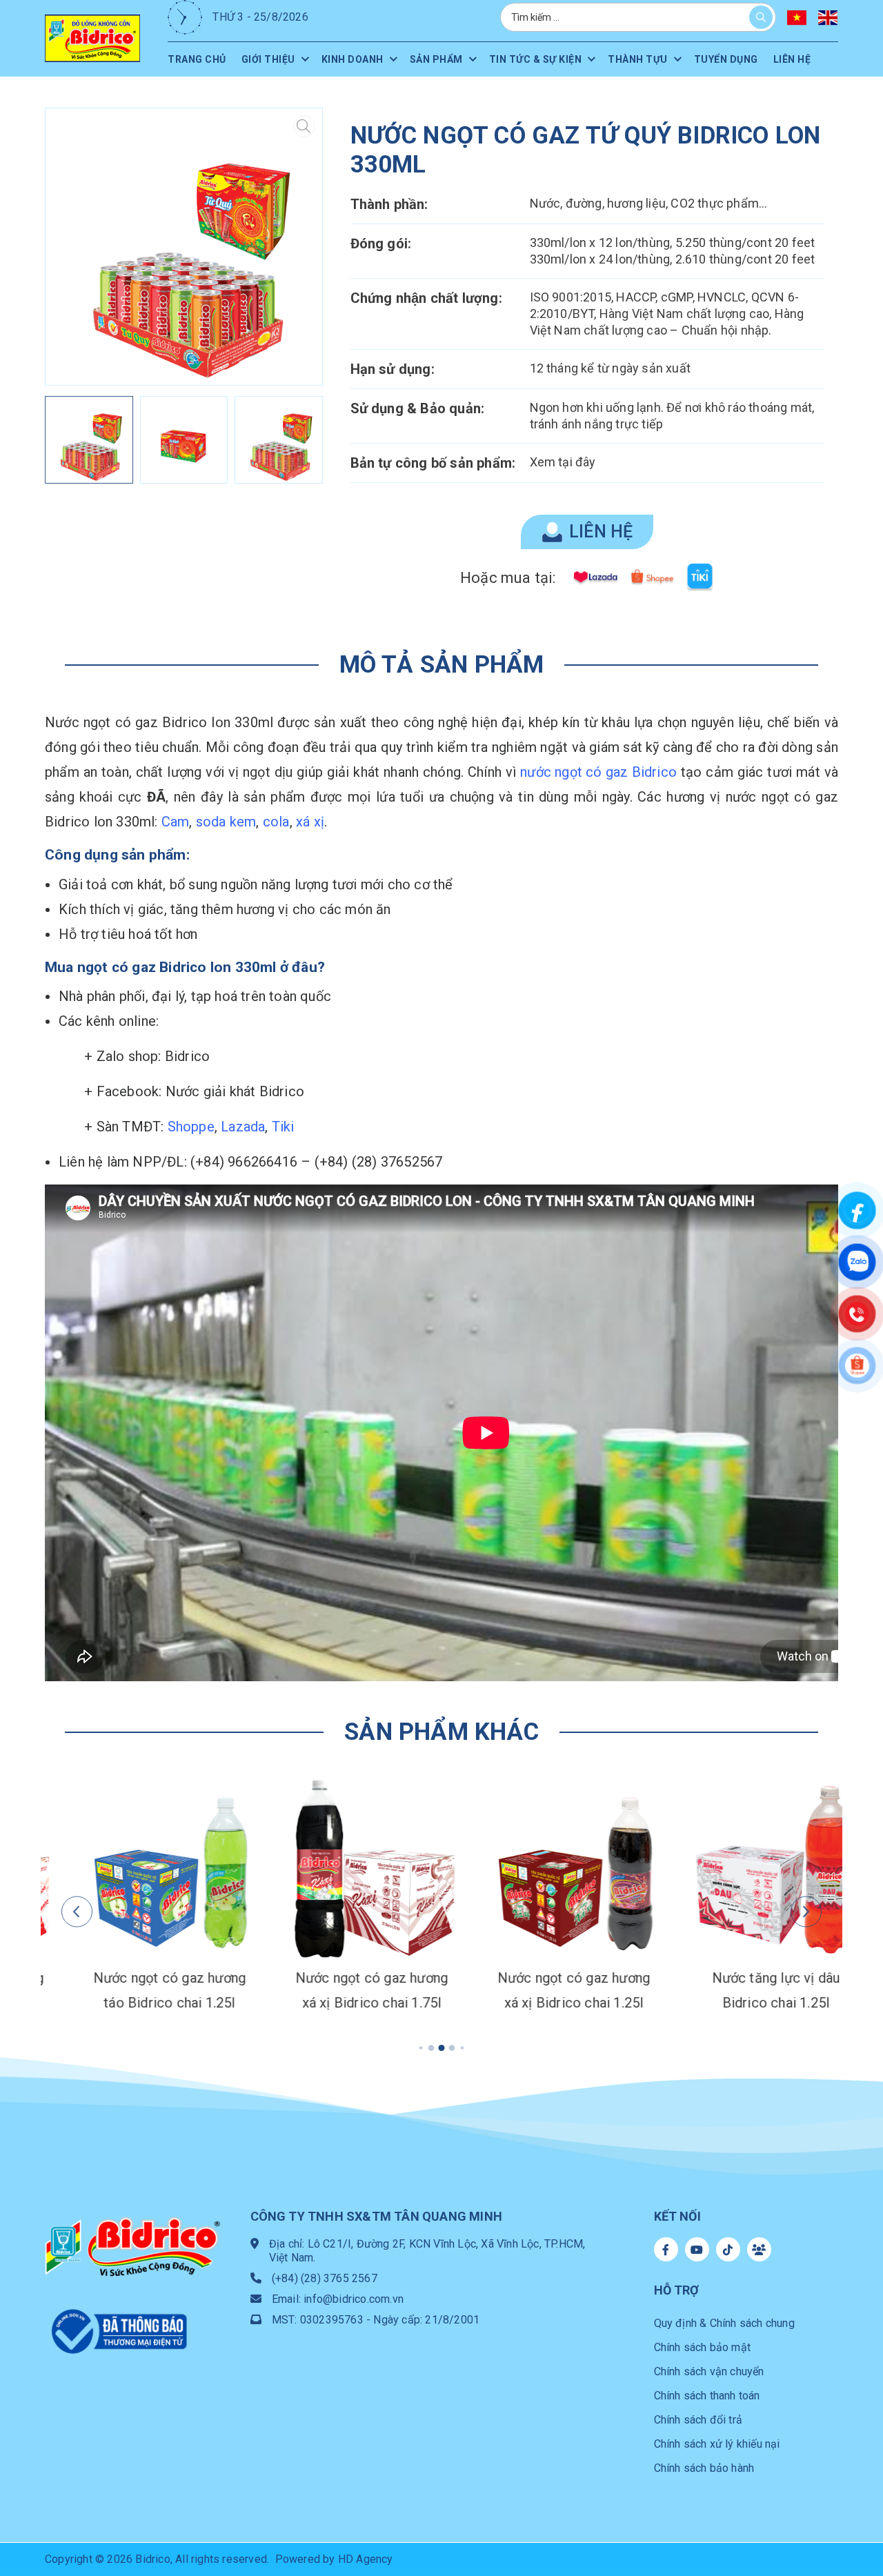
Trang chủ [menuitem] (197, 59)
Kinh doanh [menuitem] (353, 59)
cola (276, 822)
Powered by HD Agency (334, 2559)
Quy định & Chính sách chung (724, 2323)
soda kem (226, 822)
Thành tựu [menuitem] (638, 59)
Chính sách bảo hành (704, 2468)
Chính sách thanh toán (707, 2396)
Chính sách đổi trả (698, 2420)
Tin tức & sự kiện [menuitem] (536, 59)
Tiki (283, 1127)
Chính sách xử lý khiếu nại (717, 2444)
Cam (176, 822)
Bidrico (152, 2559)
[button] (300, 247)
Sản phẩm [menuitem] (436, 59)
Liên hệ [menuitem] (792, 59)
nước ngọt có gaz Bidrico (598, 772)
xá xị (310, 822)
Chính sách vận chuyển (709, 2371)
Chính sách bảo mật (703, 2347)
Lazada (243, 1127)
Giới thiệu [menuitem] (268, 59)
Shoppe (191, 1127)
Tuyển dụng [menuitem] (726, 59)
